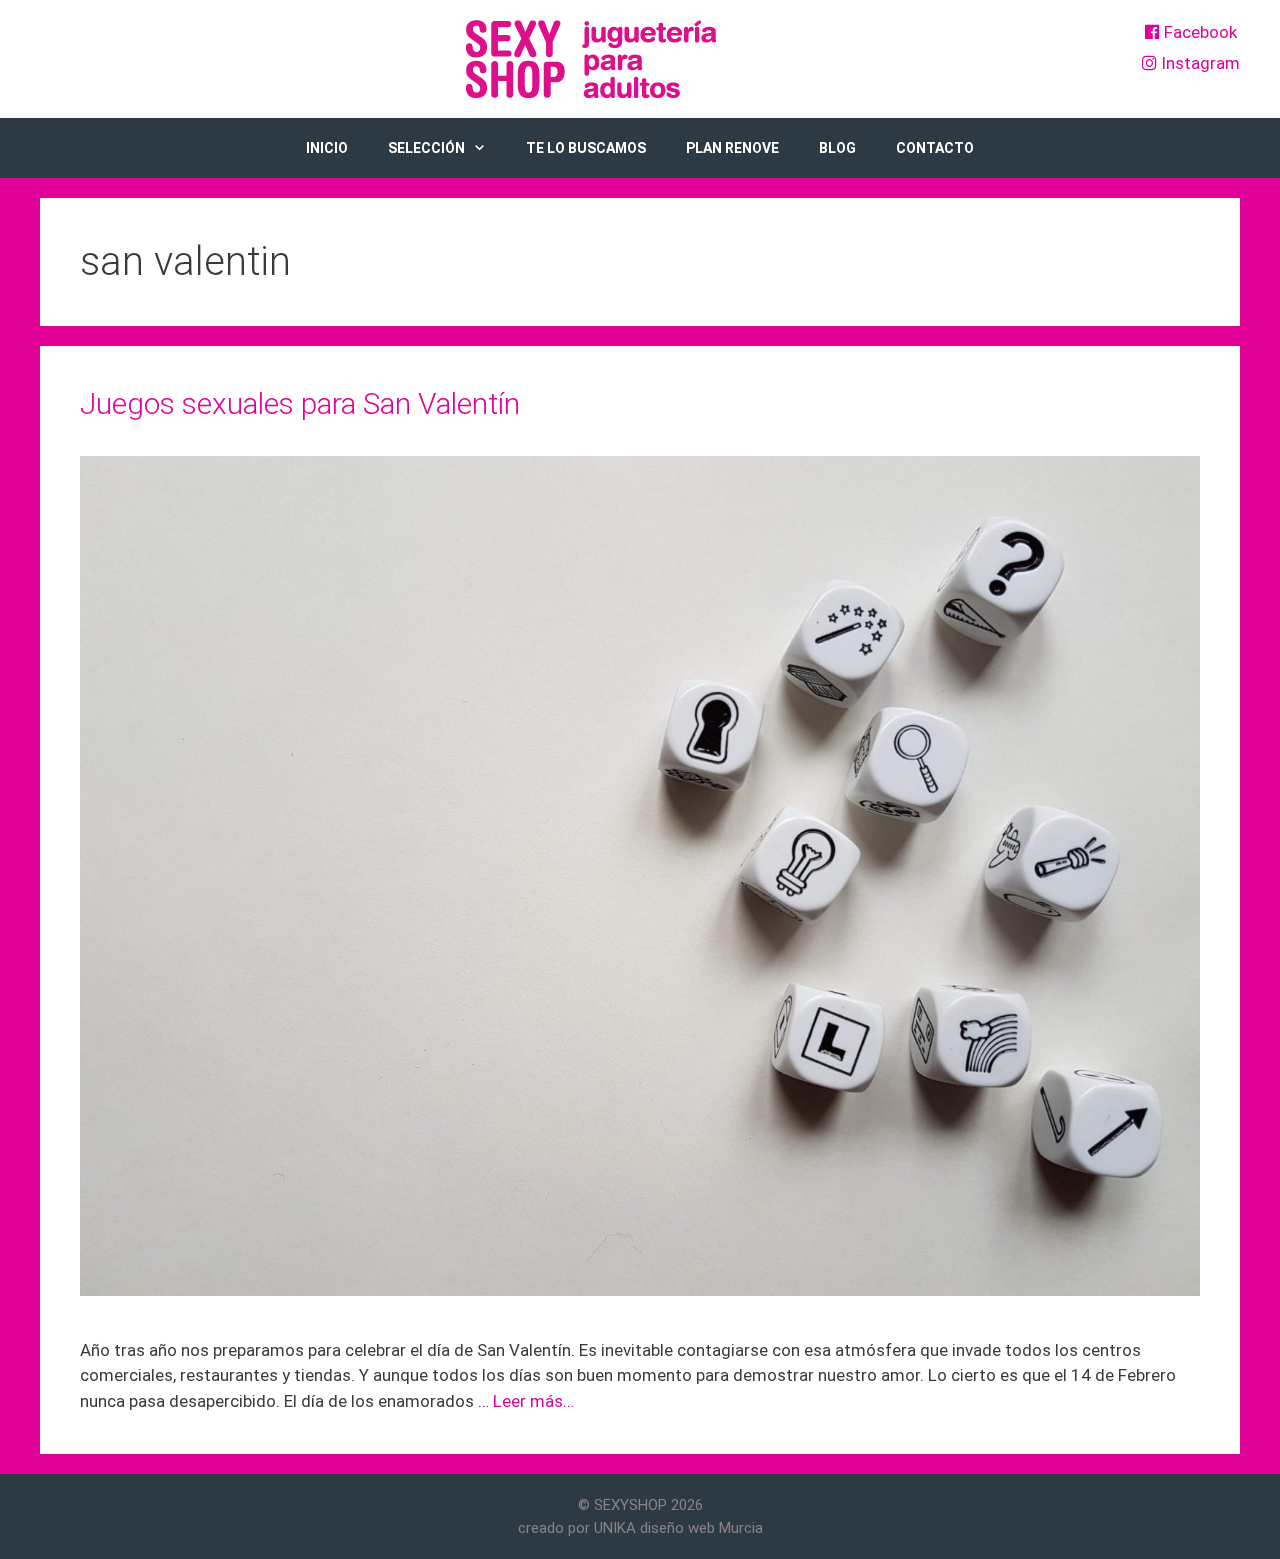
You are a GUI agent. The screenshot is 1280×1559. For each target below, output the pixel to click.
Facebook (1198, 32)
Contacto (935, 148)
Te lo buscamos (586, 148)
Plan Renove (732, 148)
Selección (426, 148)
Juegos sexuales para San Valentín (300, 403)
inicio (327, 148)
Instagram (1198, 63)
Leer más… (533, 1401)
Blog (837, 148)
